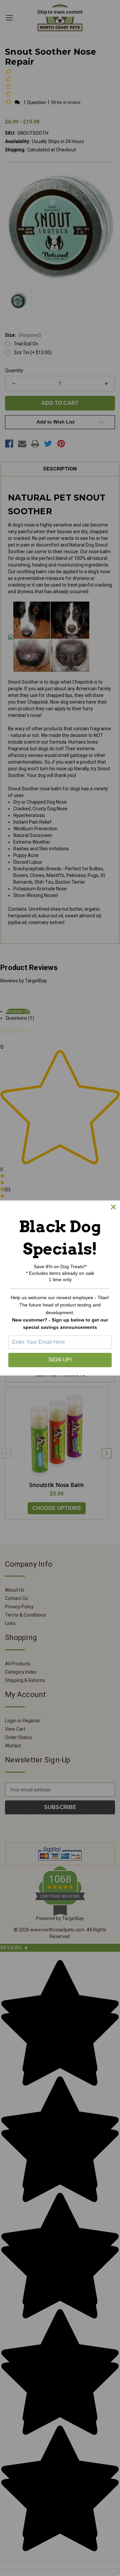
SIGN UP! (60, 1360)
